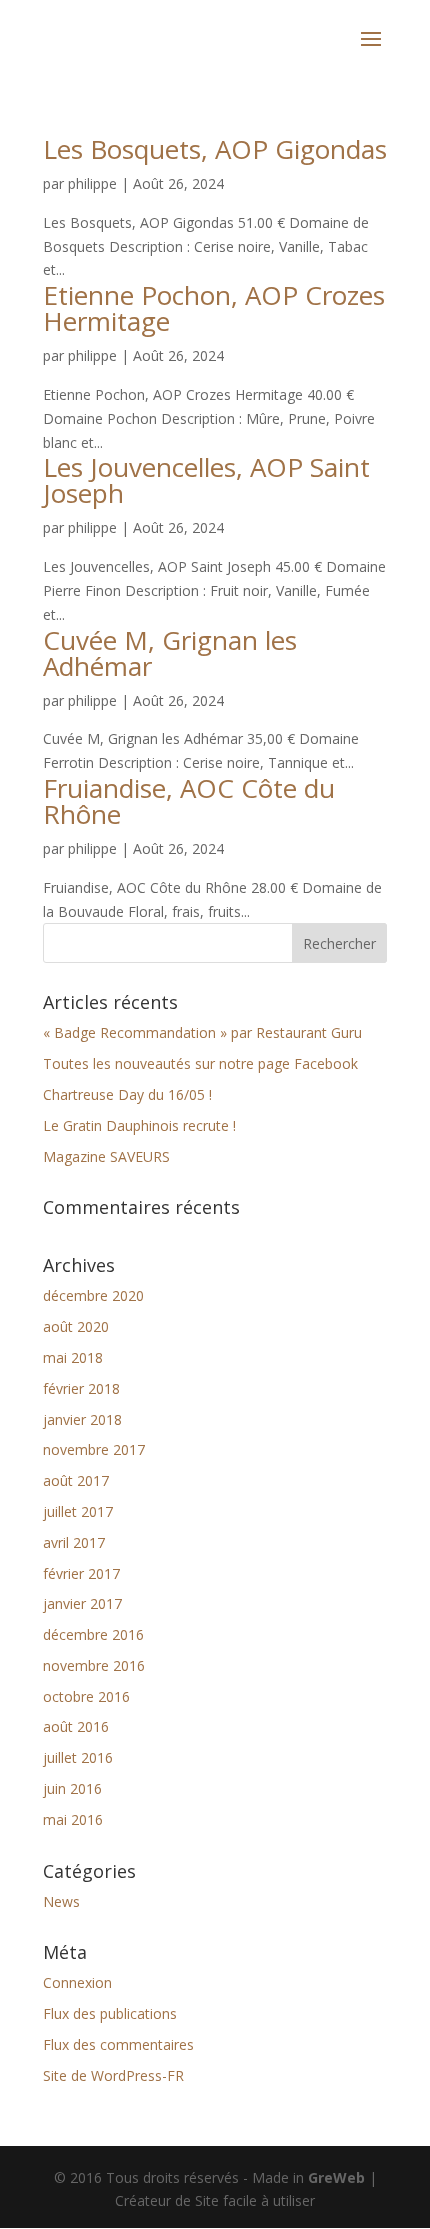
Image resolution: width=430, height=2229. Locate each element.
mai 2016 (73, 1819)
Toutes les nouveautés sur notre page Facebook (200, 1063)
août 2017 (76, 1480)
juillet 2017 (78, 1511)
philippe (92, 183)
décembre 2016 (93, 1634)
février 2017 (81, 1573)
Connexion (77, 1982)
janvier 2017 (82, 1603)
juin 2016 (72, 1788)
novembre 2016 (94, 1665)
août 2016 (76, 1726)
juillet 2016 (78, 1757)
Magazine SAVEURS (106, 1156)
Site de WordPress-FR (113, 2075)
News (61, 1901)
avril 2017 (74, 1542)
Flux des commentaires (118, 2044)
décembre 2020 (93, 1295)
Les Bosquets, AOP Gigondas (215, 149)
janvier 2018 (82, 1419)
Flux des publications (110, 2013)
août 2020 (76, 1326)
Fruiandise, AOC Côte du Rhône (189, 801)
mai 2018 (73, 1357)
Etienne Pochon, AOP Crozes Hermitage (214, 308)
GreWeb (336, 2177)
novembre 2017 (94, 1449)
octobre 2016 (86, 1696)
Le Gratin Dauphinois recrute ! (139, 1125)
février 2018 (81, 1388)
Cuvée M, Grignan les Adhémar (170, 653)
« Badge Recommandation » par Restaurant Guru (202, 1032)
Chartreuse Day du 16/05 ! (127, 1094)
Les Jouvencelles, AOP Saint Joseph (206, 480)
